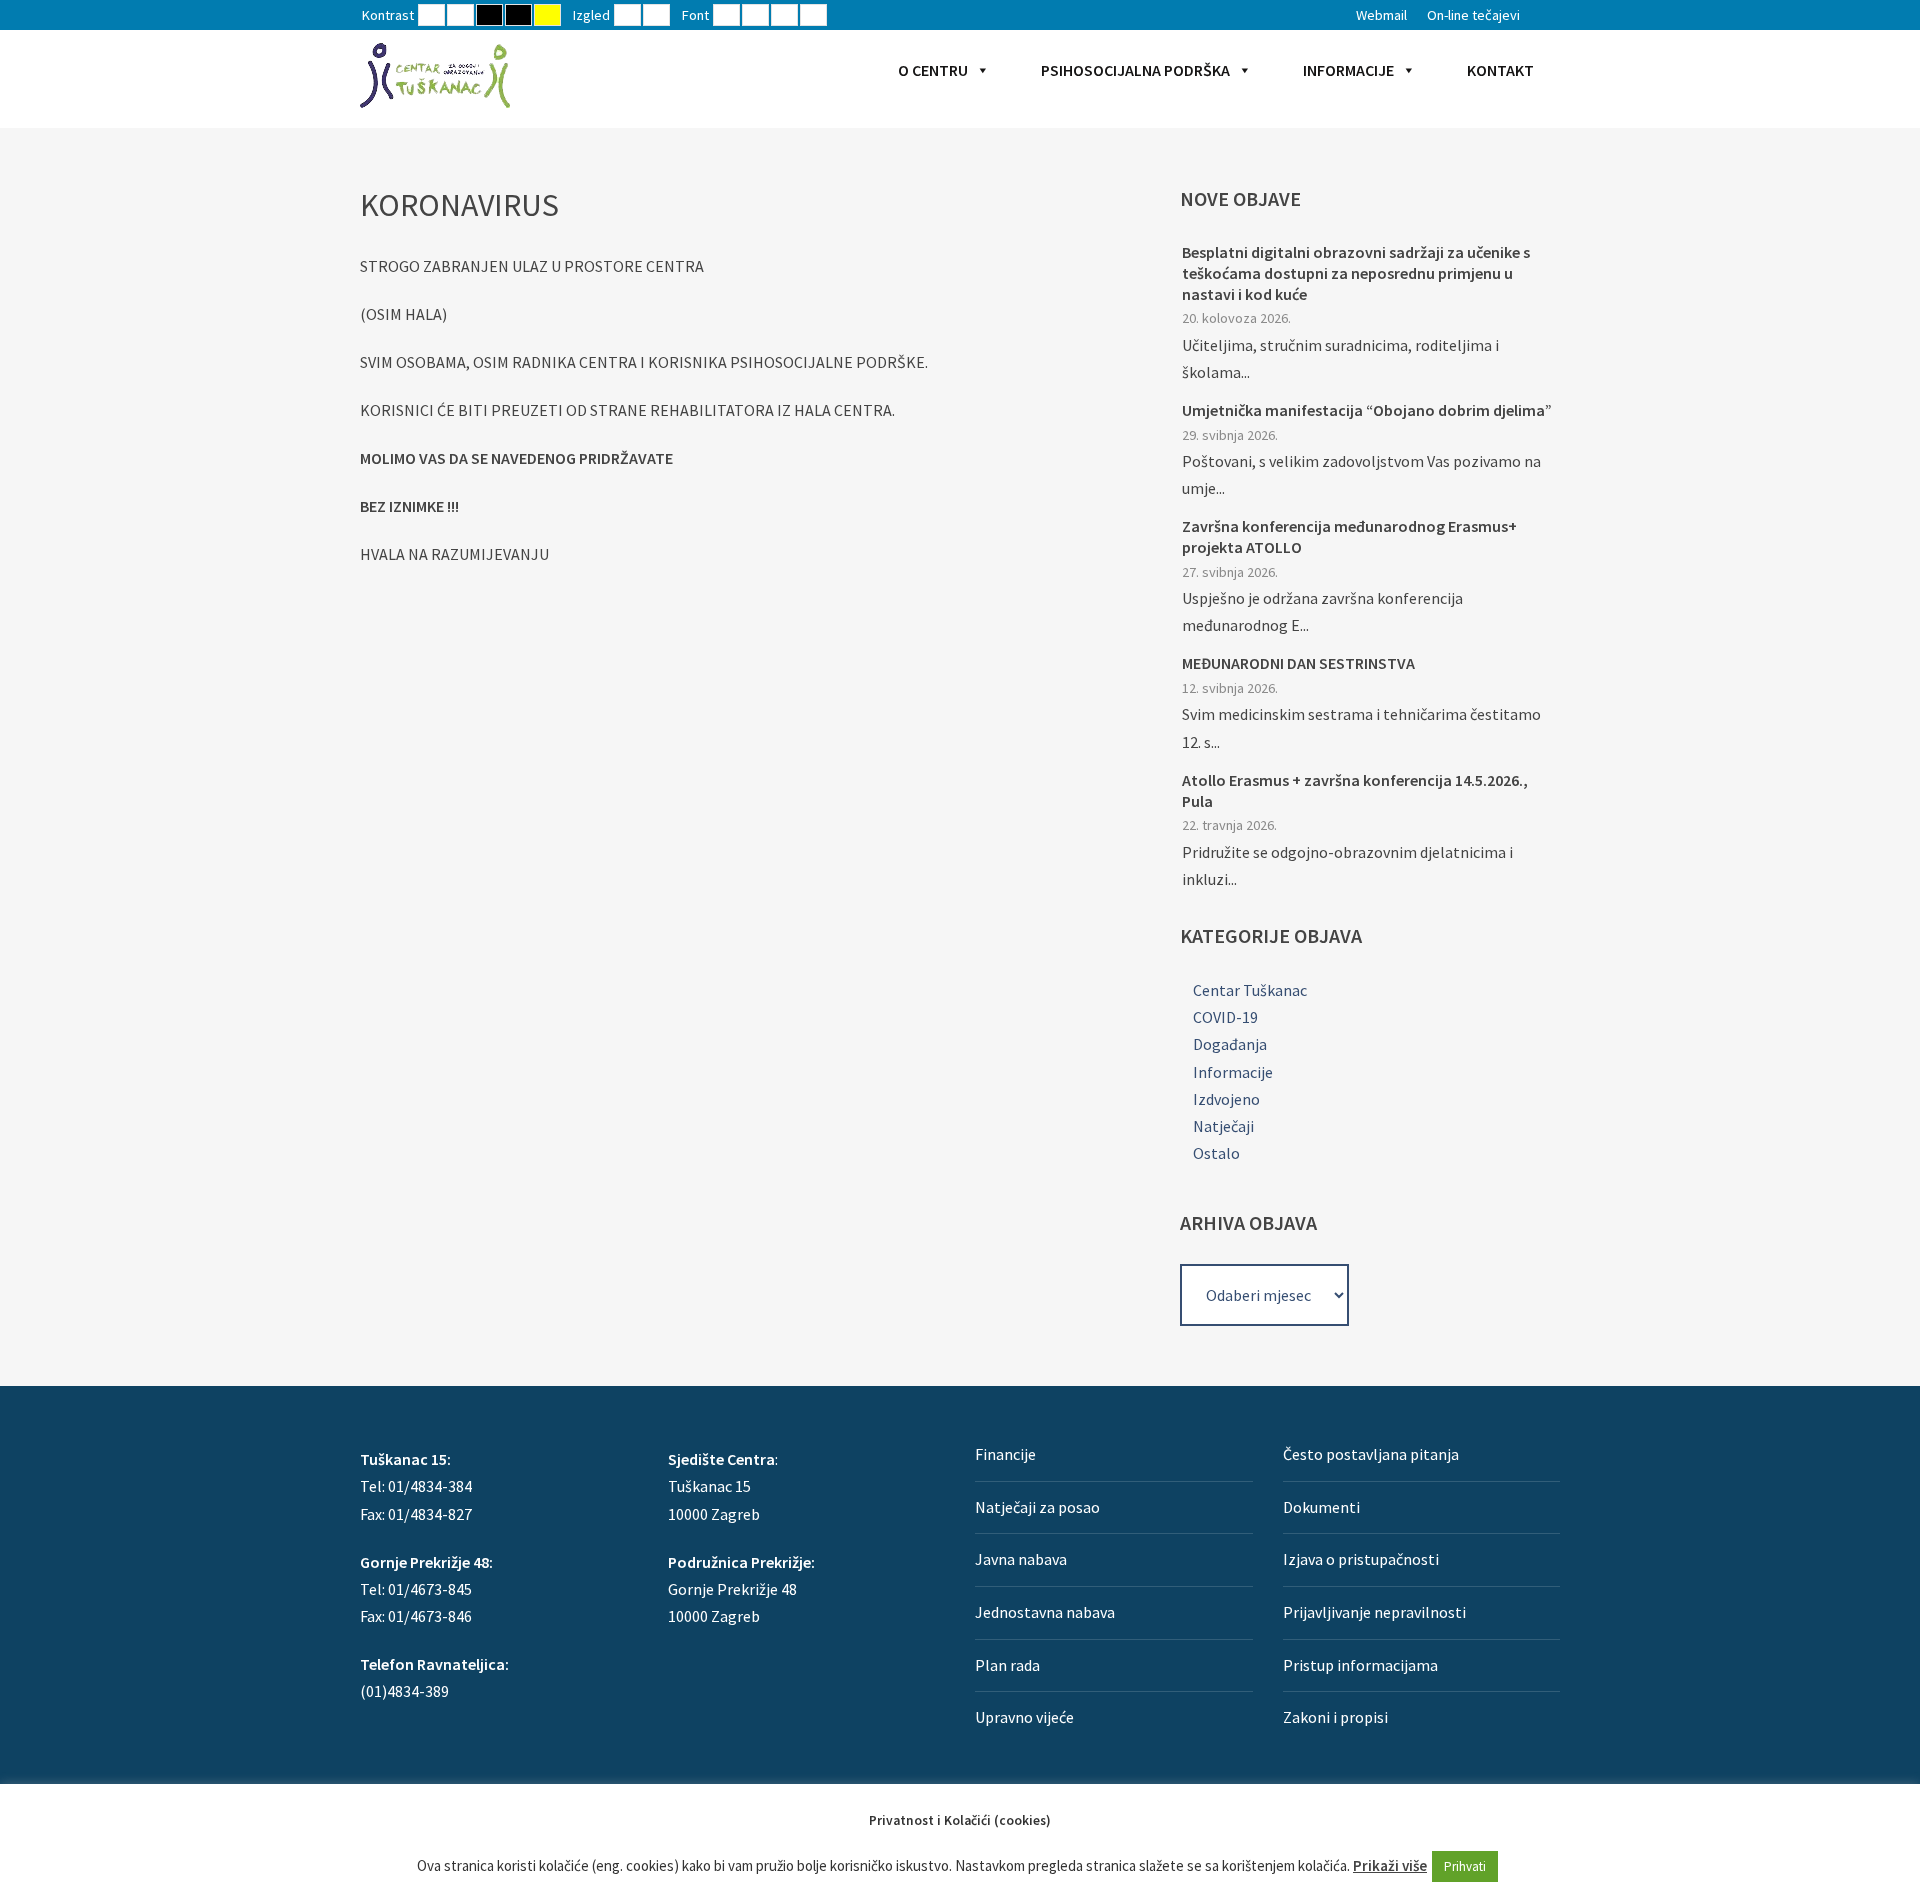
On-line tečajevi (1473, 15)
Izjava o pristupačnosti (1361, 1559)
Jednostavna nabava (1045, 1612)
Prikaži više (1390, 1865)
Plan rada (1007, 1665)
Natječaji (1223, 1126)
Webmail (1381, 15)
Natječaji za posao (1037, 1507)
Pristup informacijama (1360, 1665)
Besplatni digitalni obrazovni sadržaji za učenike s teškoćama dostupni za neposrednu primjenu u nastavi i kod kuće (1356, 273)
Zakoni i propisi (1335, 1717)
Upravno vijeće (1024, 1717)
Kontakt (1500, 70)
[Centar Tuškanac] (435, 75)
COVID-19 (1225, 1017)
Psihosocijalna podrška (1135, 70)
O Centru (933, 70)
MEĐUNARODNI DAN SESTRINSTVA (1298, 663)
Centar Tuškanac (1250, 990)
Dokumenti (1321, 1507)
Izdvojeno (1226, 1099)
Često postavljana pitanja (1371, 1454)
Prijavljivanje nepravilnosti (1374, 1612)
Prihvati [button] (1465, 1866)
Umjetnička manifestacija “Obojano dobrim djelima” (1367, 410)
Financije (1005, 1454)
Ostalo (1216, 1153)
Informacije (1348, 70)
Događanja (1230, 1044)
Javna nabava (1021, 1559)
